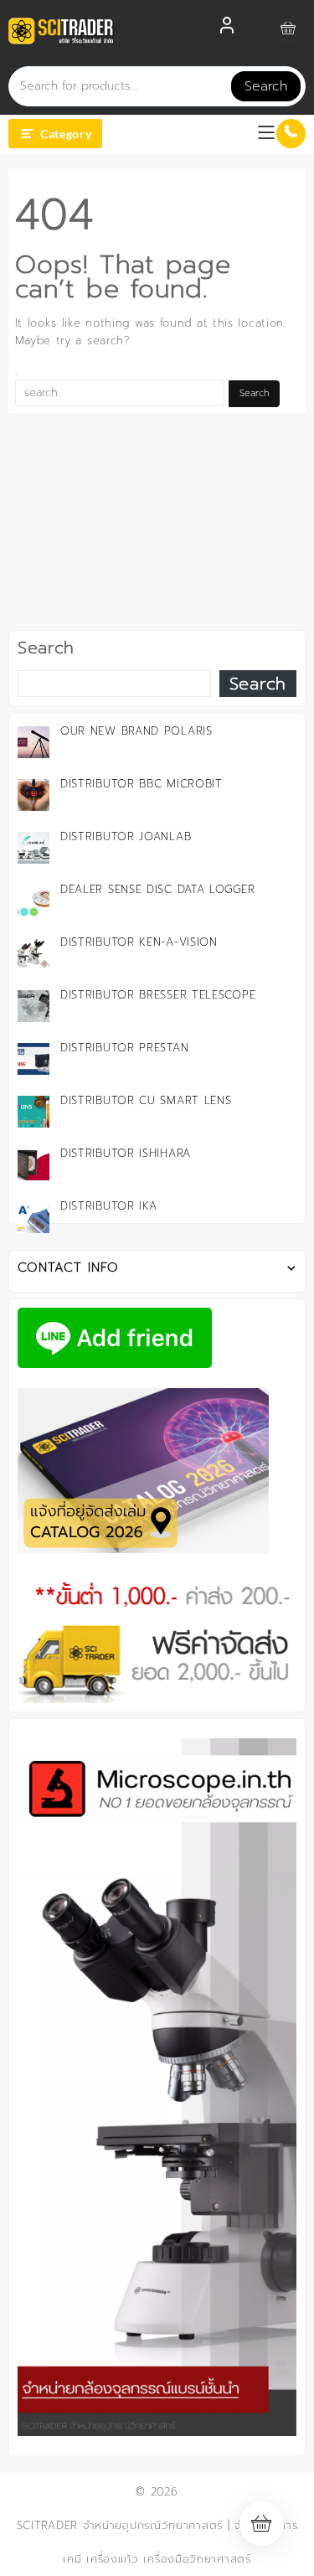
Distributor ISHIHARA (126, 1153)
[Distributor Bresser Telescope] (33, 1006)
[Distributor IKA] (33, 1217)
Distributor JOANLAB (126, 836)
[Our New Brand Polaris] (33, 742)
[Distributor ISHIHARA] (33, 1164)
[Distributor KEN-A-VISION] (33, 953)
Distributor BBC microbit (142, 784)
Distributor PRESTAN (124, 1048)
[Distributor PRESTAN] (33, 1059)
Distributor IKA (109, 1206)
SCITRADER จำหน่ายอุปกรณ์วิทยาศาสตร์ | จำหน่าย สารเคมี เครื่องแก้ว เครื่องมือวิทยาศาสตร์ (157, 2542)
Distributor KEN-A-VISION (139, 942)
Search (266, 86)
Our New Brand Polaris (136, 731)
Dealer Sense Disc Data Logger (157, 889)
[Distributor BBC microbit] (33, 795)
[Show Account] (227, 28)
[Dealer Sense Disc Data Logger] (33, 901)
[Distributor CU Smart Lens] (33, 1112)
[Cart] (288, 28)
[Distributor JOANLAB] (33, 848)
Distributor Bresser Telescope (158, 995)
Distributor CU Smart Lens (146, 1100)
